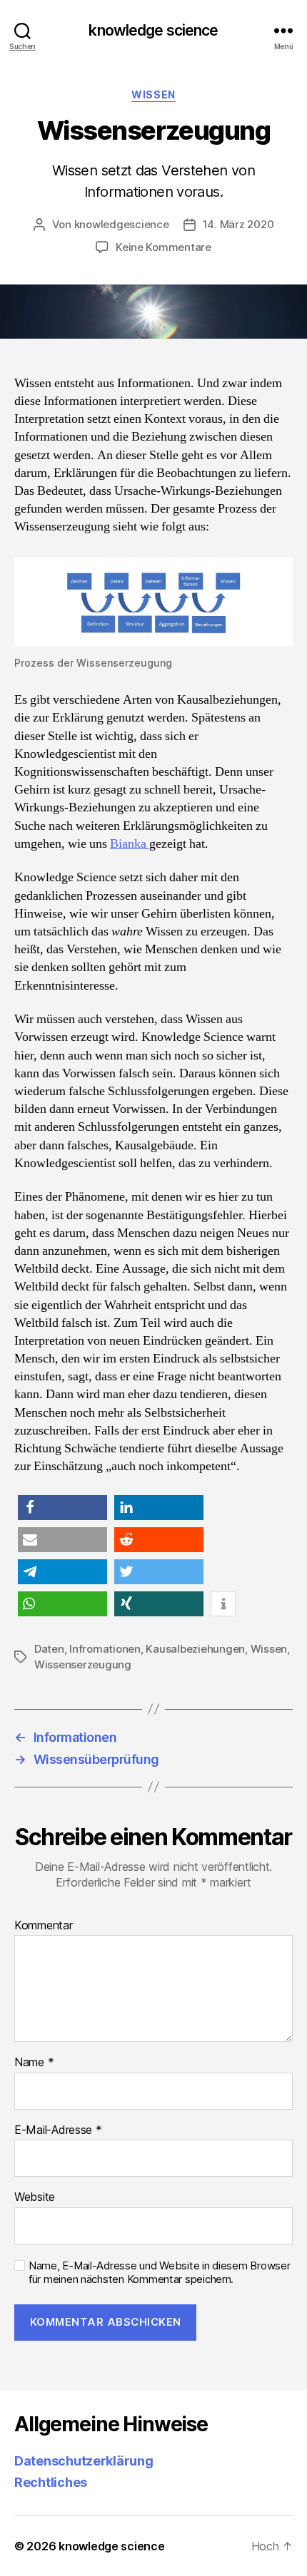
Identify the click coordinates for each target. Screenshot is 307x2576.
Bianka (130, 844)
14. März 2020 (238, 224)
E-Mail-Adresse (58, 2130)
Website (35, 2197)
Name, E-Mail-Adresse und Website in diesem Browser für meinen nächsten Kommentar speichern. (160, 2273)
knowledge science (153, 30)
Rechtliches (51, 2482)
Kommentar (44, 1926)
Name (34, 2063)
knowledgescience (122, 224)
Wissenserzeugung (83, 1664)
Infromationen (105, 1649)
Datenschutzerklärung (84, 2461)
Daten (49, 1649)
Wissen (153, 94)
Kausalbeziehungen (195, 1649)
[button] (62, 1508)
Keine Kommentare (163, 247)
